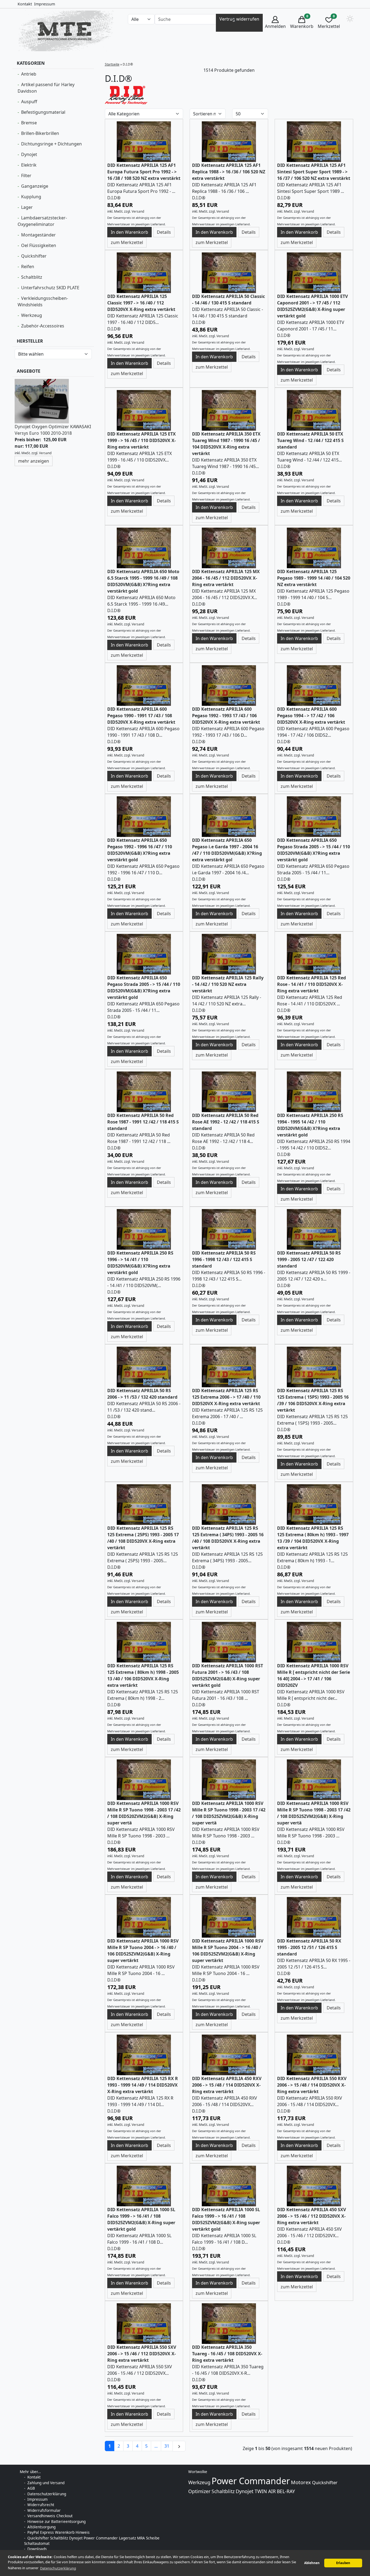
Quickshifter (34, 256)
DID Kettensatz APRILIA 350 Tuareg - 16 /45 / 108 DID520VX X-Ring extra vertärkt (227, 2354)
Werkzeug (32, 315)
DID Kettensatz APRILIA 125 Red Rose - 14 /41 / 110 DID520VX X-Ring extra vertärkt (311, 984)
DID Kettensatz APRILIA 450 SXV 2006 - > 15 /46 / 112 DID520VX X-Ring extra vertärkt (311, 2216)
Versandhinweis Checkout (50, 2516)
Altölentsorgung (41, 2527)
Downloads (37, 2549)
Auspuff (29, 102)
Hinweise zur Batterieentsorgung (56, 2521)
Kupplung (31, 197)
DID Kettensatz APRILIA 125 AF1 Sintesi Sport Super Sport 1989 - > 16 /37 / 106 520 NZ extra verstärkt (314, 172)
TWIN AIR (265, 2491)
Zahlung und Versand (46, 2483)
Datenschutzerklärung (47, 2494)
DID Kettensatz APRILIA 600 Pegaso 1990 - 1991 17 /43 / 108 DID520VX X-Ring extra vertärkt (141, 716)
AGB (31, 2488)
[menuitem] (275, 23)
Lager (27, 207)
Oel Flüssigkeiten (39, 245)
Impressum (45, 4)
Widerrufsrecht (41, 2505)
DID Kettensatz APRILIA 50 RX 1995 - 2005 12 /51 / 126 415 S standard (309, 1947)
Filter (26, 176)
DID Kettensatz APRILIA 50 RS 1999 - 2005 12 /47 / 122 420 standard (309, 1259)
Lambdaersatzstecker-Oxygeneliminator (42, 221)
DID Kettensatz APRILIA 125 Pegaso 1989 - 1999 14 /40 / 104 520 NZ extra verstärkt (314, 578)
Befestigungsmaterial (43, 112)
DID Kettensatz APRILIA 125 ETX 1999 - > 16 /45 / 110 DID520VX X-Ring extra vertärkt (142, 440)
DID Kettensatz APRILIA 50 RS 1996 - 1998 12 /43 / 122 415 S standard (224, 1259)
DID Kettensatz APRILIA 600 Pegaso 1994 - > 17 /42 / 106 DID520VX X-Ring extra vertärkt (311, 716)
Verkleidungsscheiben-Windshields (43, 301)
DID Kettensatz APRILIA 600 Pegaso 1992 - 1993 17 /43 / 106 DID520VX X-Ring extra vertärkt (226, 716)
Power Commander (251, 2481)
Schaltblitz (32, 277)
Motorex (301, 2482)
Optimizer (199, 2491)
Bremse (29, 123)
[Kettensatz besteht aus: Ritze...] (144, 141)
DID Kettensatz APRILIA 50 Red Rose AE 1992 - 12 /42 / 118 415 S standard (226, 1122)
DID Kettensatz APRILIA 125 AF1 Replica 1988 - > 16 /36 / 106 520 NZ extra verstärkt (229, 172)
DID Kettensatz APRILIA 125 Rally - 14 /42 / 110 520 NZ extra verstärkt (228, 984)
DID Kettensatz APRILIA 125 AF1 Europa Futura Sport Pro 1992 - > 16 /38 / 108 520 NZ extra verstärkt (144, 172)
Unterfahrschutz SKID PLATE (50, 288)
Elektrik (29, 165)
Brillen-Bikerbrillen (40, 133)
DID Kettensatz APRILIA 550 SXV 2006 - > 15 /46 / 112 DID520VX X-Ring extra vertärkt (142, 2354)
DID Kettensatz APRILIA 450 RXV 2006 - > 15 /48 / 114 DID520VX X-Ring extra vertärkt (227, 2085)
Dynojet (29, 154)
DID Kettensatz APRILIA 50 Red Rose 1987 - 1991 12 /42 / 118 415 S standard (143, 1122)
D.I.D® (114, 198)
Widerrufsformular (44, 2510)
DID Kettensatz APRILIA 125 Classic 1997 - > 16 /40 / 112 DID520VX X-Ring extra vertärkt (141, 303)
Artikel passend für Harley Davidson (46, 88)
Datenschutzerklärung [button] (58, 2568)
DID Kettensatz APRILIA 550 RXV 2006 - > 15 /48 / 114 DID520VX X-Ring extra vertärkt (312, 2085)
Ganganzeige (35, 186)
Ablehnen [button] (312, 2563)
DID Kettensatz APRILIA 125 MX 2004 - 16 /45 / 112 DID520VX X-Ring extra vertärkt (226, 578)
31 (167, 2446)
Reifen (28, 267)
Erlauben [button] (343, 2563)
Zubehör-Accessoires (43, 326)
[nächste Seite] (179, 2446)
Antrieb (29, 74)
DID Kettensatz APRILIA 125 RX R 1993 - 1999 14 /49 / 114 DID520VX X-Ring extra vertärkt (143, 2085)
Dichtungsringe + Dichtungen (51, 144)
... (156, 2446)
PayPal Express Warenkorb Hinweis (59, 2532)
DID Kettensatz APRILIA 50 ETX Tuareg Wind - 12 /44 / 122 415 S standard (310, 440)
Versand (45, 453)
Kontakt (25, 4)
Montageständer (38, 235)
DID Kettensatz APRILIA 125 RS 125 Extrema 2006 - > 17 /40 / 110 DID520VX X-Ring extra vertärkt (226, 1397)
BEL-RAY (286, 2491)
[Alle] (234, 19)
